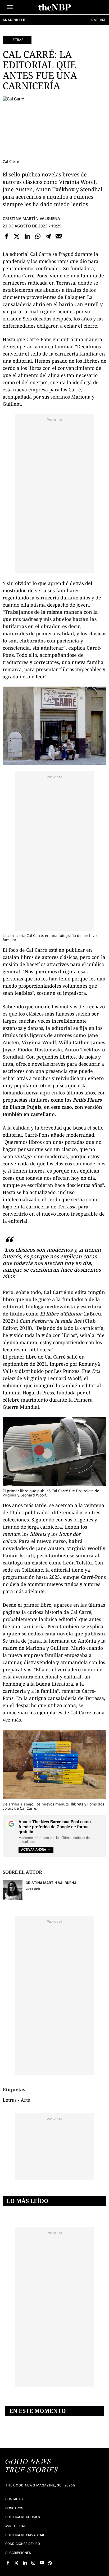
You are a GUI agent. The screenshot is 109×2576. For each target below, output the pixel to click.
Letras (17, 40)
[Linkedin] (27, 236)
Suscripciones (18, 2553)
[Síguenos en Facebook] (8, 2563)
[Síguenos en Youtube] (42, 2563)
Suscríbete (14, 20)
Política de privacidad (25, 2535)
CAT (95, 20)
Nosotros (14, 2508)
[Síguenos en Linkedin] (25, 2563)
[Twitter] (17, 236)
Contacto (14, 2499)
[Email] (59, 236)
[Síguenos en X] (16, 2563)
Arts (25, 2100)
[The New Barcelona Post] (32, 2466)
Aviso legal (15, 2526)
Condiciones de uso (23, 2544)
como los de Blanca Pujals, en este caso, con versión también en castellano (52, 1107)
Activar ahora (34, 1850)
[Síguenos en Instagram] (33, 2563)
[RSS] (50, 2563)
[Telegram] (48, 236)
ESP (103, 20)
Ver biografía (33, 1889)
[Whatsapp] (38, 236)
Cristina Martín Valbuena (31, 218)
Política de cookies (23, 2517)
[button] (10, 7)
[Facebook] (6, 236)
